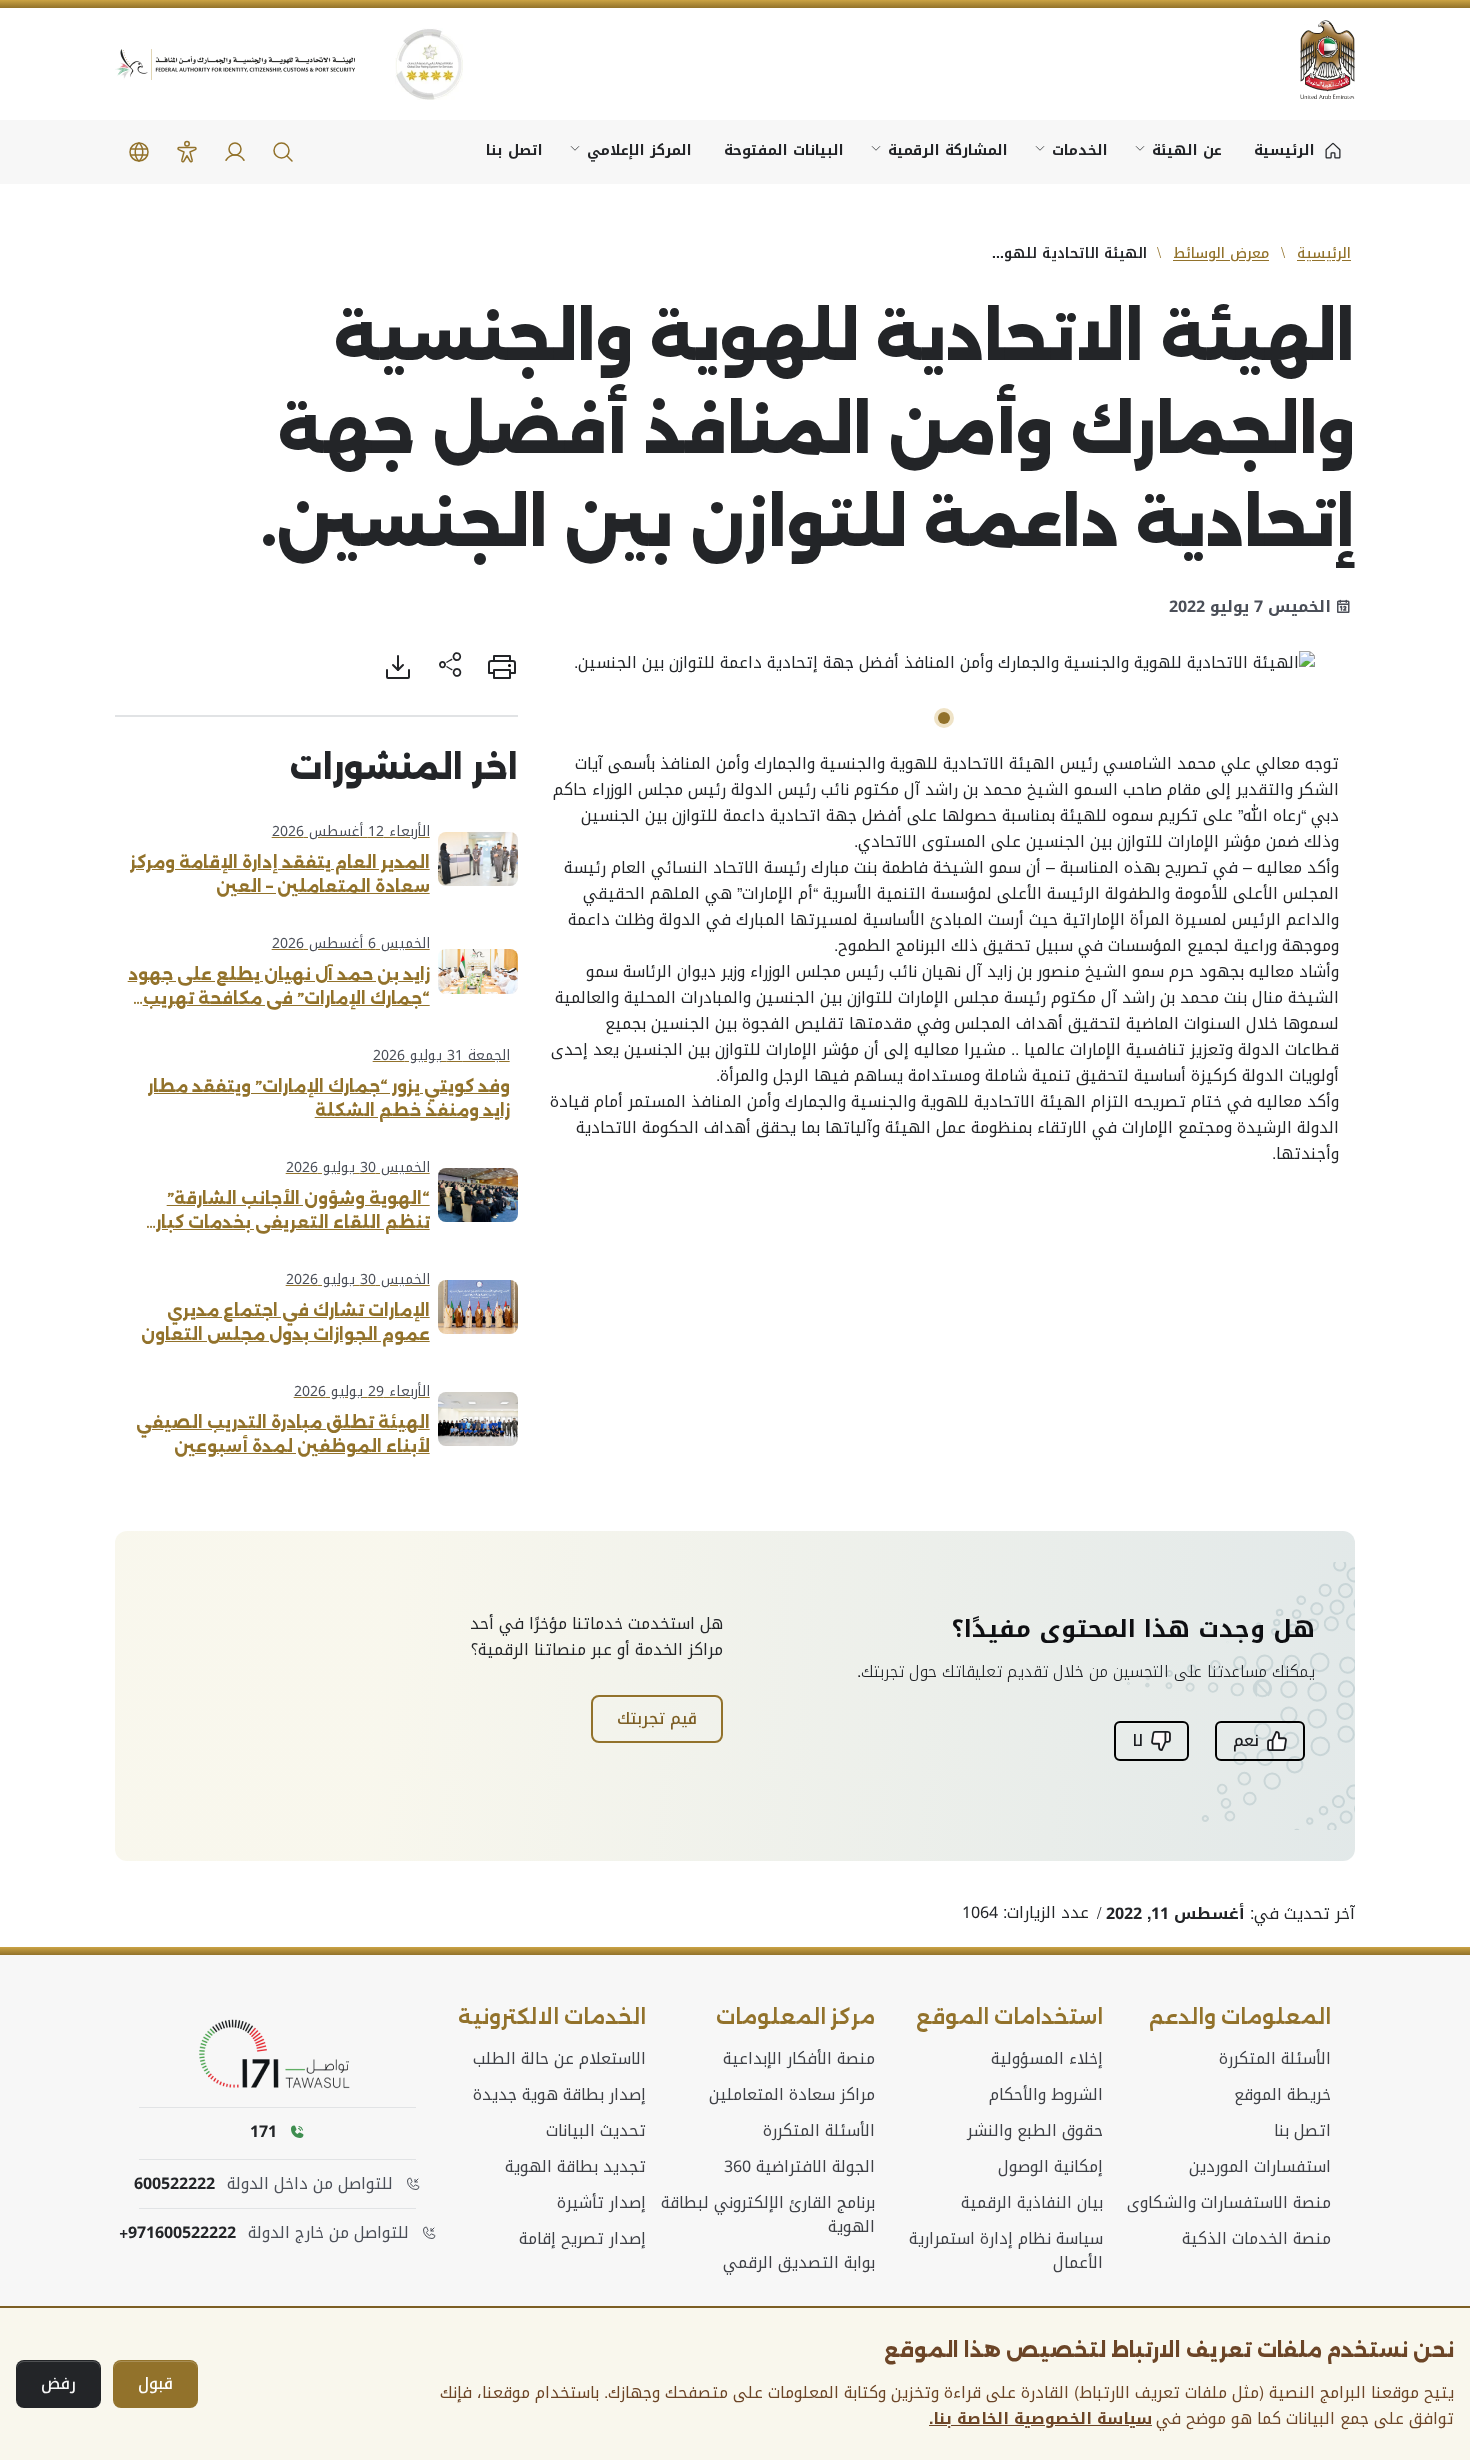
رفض (58, 2383)
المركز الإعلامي (639, 150)
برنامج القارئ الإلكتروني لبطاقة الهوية (767, 2215)
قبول (155, 2383)
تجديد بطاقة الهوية (575, 2167)
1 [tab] (944, 718)
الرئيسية (1324, 253)
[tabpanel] (945, 663)
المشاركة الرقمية (948, 150)
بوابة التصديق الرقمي (799, 2263)
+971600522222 (177, 2233)
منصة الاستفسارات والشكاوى (1229, 2203)
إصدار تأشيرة (601, 2203)
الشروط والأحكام (1046, 2095)
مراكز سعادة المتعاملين (792, 2095)
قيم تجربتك (657, 1718)
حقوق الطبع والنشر (1035, 2131)
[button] (283, 152)
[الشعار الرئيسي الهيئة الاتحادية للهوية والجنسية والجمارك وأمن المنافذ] (235, 64)
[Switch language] (139, 152)
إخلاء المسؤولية (1047, 2059)
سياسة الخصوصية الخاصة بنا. (1040, 2419)
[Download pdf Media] (398, 667)
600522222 (174, 2184)
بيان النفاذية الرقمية (1032, 2203)
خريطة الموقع (1282, 2095)
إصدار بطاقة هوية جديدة (559, 2095)
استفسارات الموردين (1260, 2167)
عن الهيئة (1187, 150)
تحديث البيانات (596, 2131)
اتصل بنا (514, 150)
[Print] (502, 667)
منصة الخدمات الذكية (1256, 2239)
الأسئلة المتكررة (1275, 2059)
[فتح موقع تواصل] (278, 2055)
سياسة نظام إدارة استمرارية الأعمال (1006, 2251)
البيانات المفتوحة (784, 150)
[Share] (450, 667)
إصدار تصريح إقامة (582, 2239)
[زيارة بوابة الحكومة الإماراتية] (1315, 59)
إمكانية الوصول (1050, 2167)
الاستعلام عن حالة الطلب (559, 2059)
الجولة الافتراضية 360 (799, 2167)
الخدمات (1080, 150)
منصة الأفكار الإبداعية (799, 2059)
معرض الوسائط (1221, 253)
